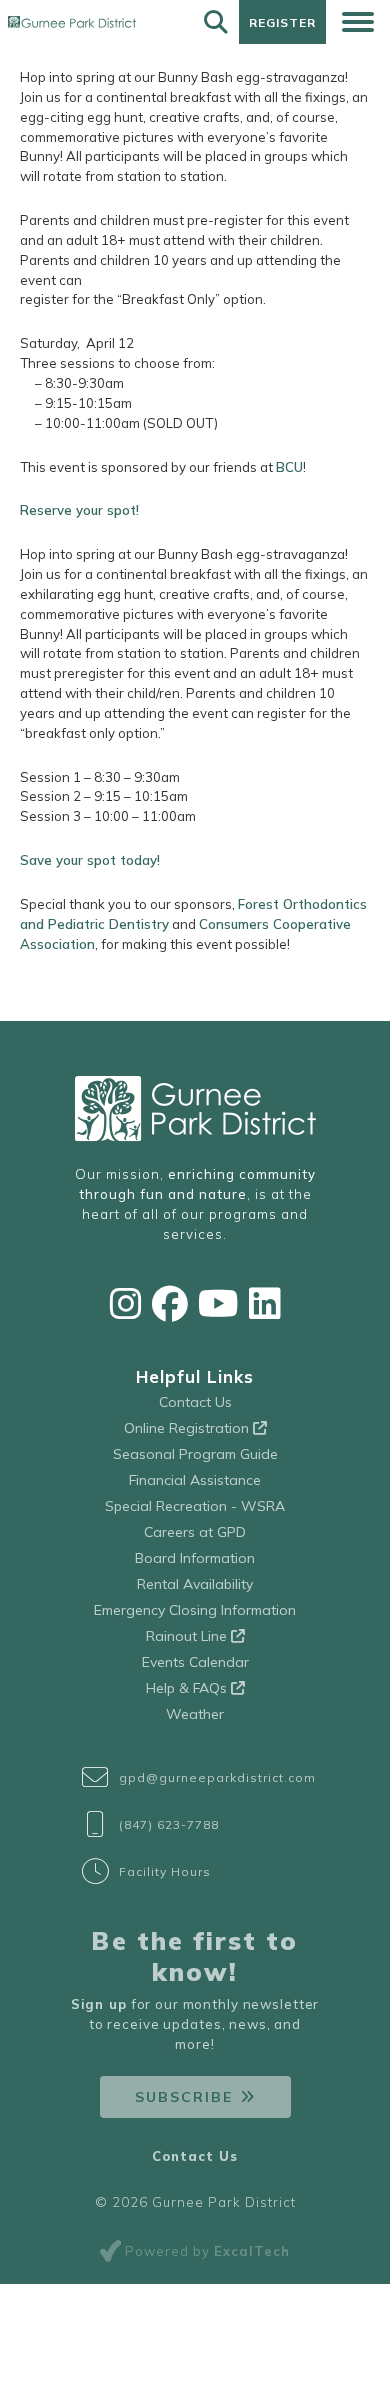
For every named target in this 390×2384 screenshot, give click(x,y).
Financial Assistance (195, 1480)
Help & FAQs (188, 1688)
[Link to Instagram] (126, 1303)
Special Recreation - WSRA (195, 1506)
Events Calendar (195, 1662)
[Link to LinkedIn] (265, 1303)
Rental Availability (195, 1584)
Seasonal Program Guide (195, 1454)
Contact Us (195, 1402)
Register (282, 22)
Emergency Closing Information (195, 1610)
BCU (289, 467)
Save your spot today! (90, 860)
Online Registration (188, 1428)
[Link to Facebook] (170, 1303)
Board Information (195, 1558)
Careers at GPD (195, 1532)
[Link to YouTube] (218, 1303)
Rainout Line (188, 1636)
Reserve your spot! (79, 510)
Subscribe (184, 2097)
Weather (195, 1714)
